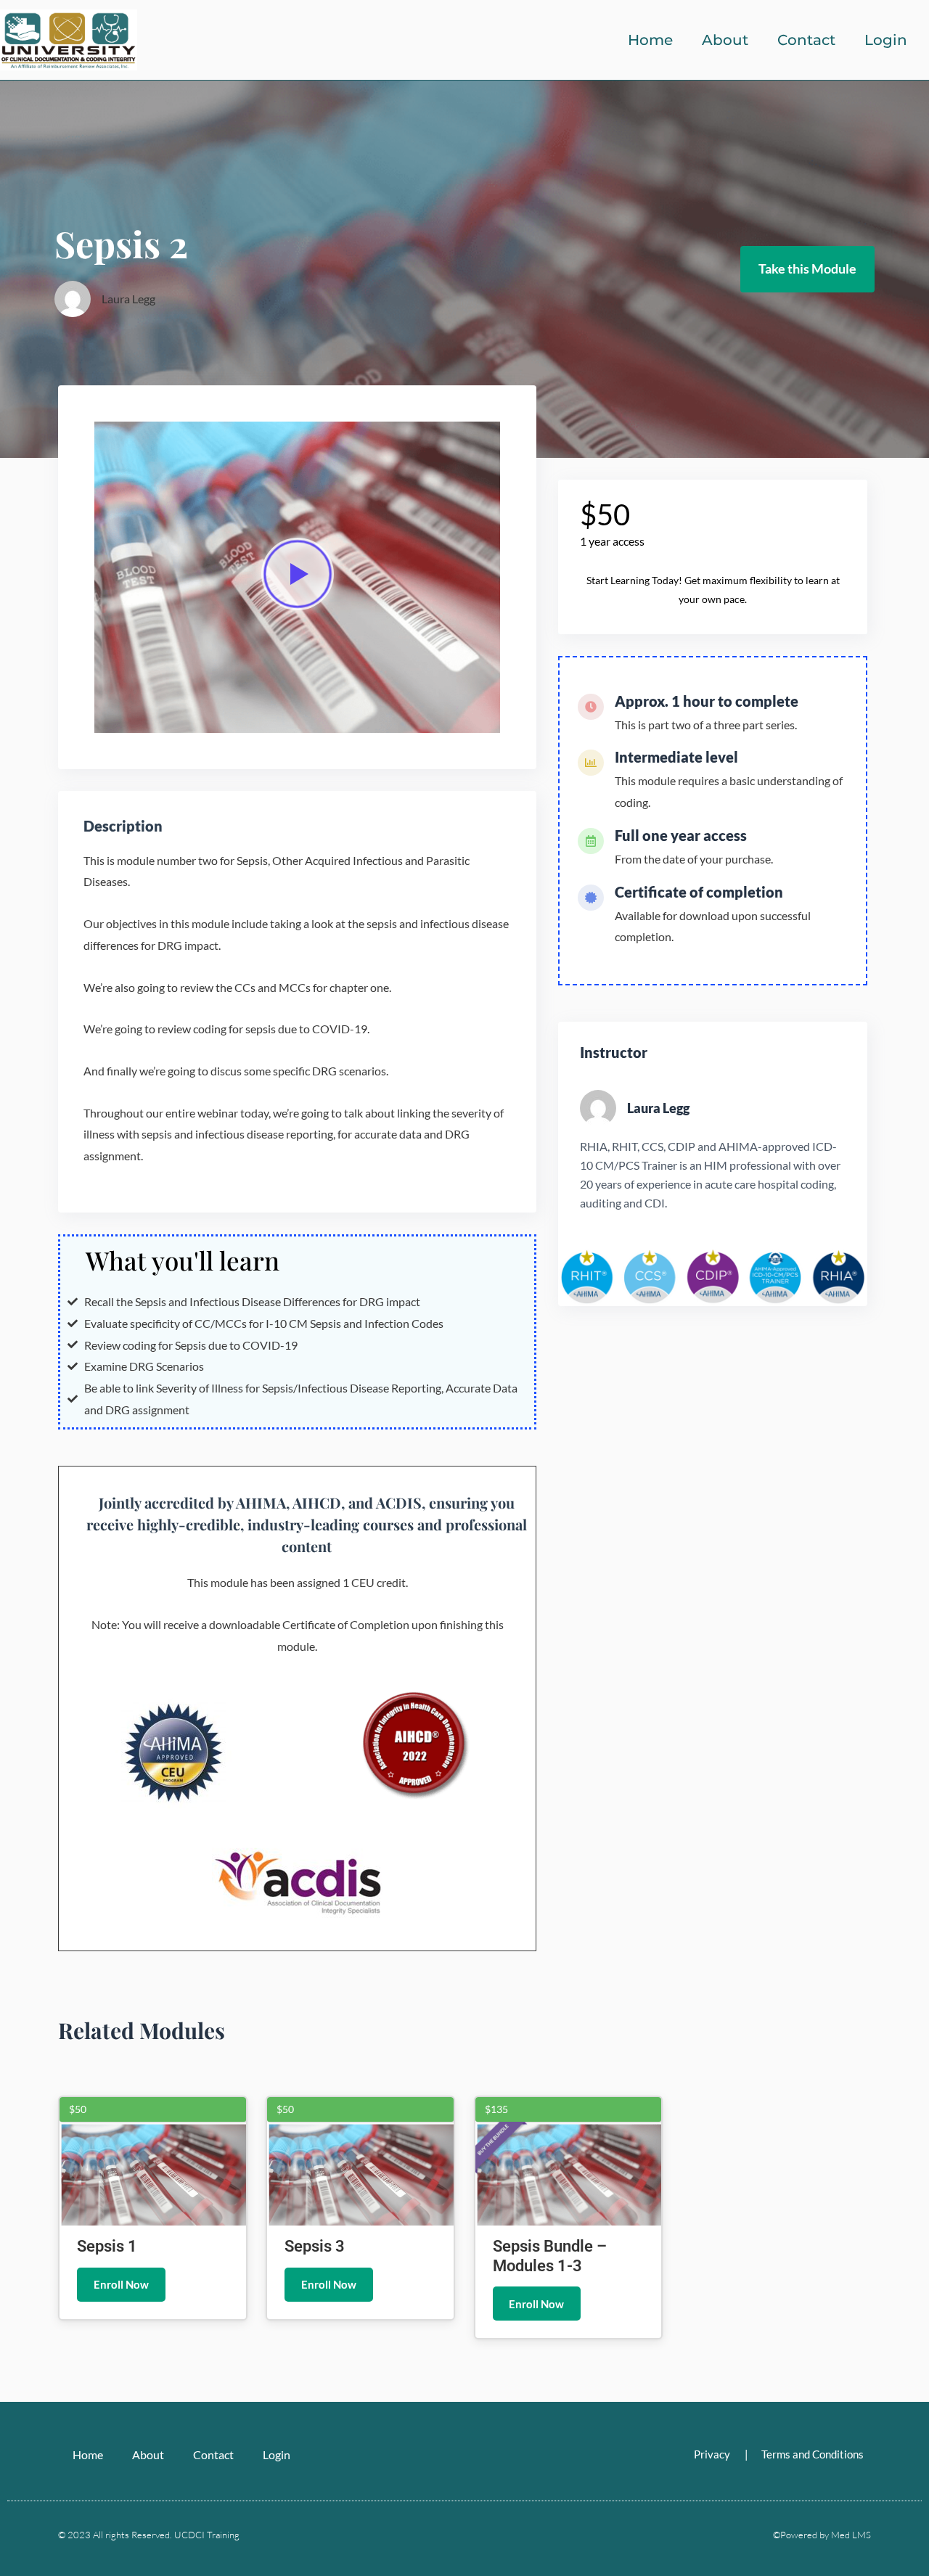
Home (650, 40)
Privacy (712, 2454)
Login (886, 40)
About (725, 40)
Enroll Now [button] (121, 2284)
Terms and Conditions (813, 2454)
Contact (806, 40)
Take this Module (807, 268)
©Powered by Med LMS (822, 2535)
